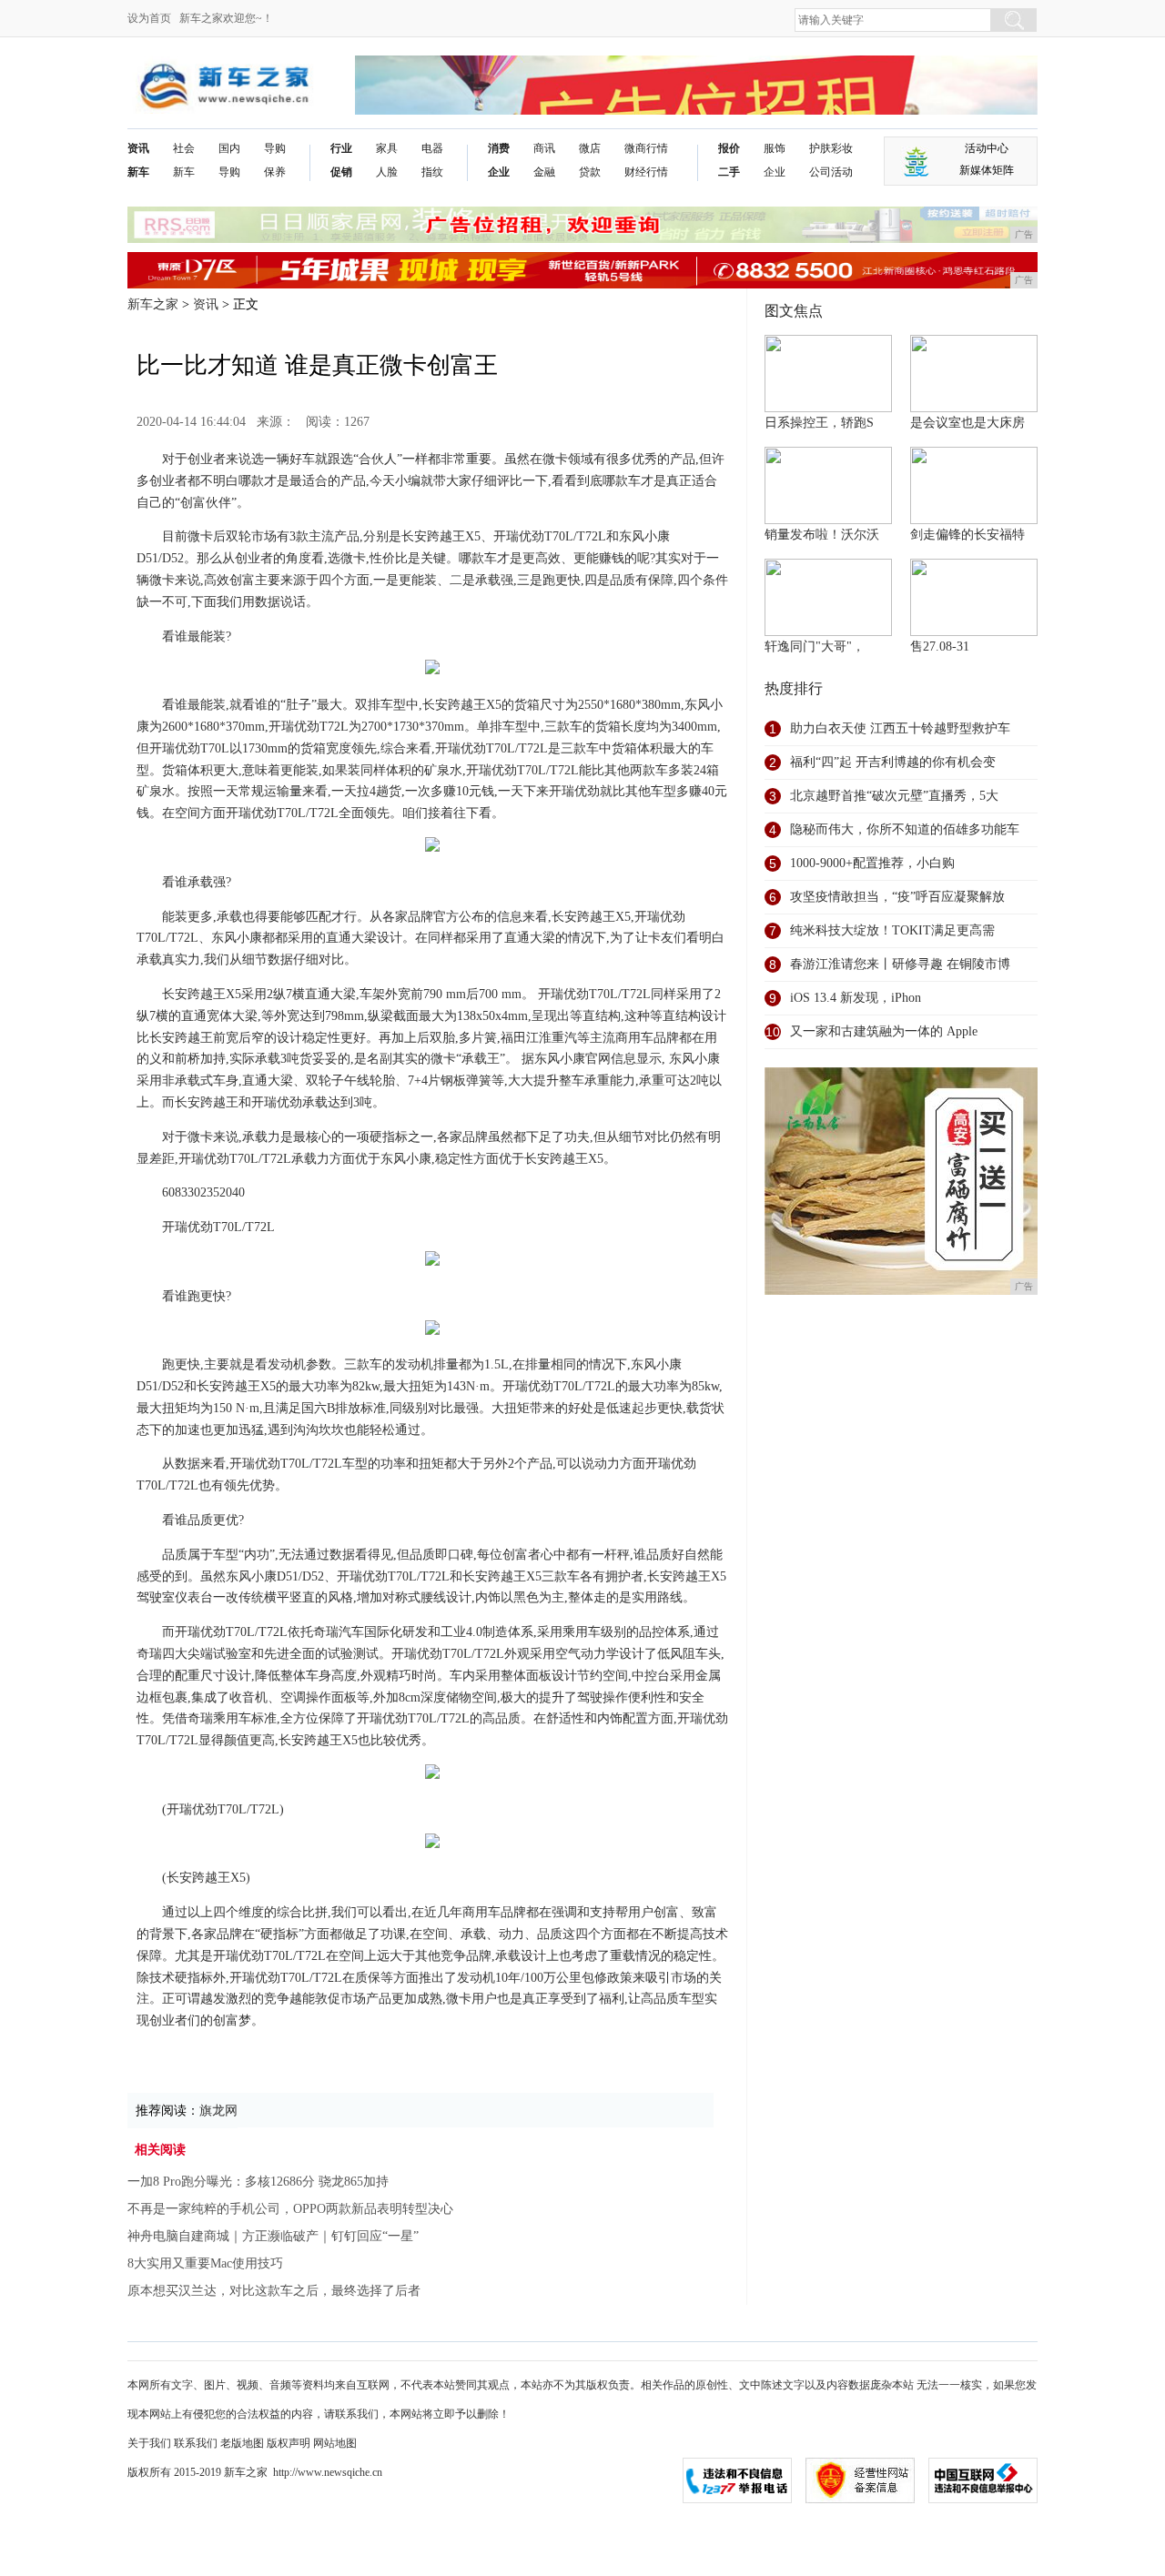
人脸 (387, 172)
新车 (138, 172)
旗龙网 (218, 2111)
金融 (544, 172)
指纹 (432, 172)
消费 (499, 148)
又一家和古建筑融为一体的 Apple (884, 1031)
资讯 (138, 148)
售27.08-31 (940, 647)
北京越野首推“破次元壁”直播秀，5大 (894, 796)
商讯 (544, 148)
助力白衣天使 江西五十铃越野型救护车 (900, 728)
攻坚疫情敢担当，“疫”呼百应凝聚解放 (897, 897)
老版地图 (242, 2443)
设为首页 (149, 18)
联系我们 (196, 2443)
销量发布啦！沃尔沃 (822, 535)
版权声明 (289, 2443)
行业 (341, 148)
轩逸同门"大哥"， (815, 647)
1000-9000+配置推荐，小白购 (872, 863)
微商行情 (646, 148)
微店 (590, 148)
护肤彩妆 (831, 148)
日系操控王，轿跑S (819, 423)
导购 (229, 172)
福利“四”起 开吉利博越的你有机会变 (893, 762)
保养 (275, 172)
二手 (729, 172)
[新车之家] (223, 70)
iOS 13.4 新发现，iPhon (856, 998)
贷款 (590, 172)
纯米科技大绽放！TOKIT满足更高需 (892, 930)
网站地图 (335, 2443)
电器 (432, 148)
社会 (184, 148)
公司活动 (831, 172)
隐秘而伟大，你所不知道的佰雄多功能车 (905, 829)
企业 (499, 172)
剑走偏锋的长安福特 (967, 535)
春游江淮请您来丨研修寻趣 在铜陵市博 (900, 964)
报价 (729, 148)
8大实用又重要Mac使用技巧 (205, 2263)
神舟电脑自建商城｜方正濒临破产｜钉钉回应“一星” (273, 2236)
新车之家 (153, 304)
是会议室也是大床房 (967, 423)
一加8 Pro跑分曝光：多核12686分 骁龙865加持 (258, 2182)
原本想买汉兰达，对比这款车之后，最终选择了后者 (274, 2291)
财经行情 (646, 172)
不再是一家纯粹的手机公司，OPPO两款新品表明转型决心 (290, 2209)
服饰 (775, 148)
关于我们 (149, 2443)
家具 (387, 148)
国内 (229, 148)
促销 (341, 172)
